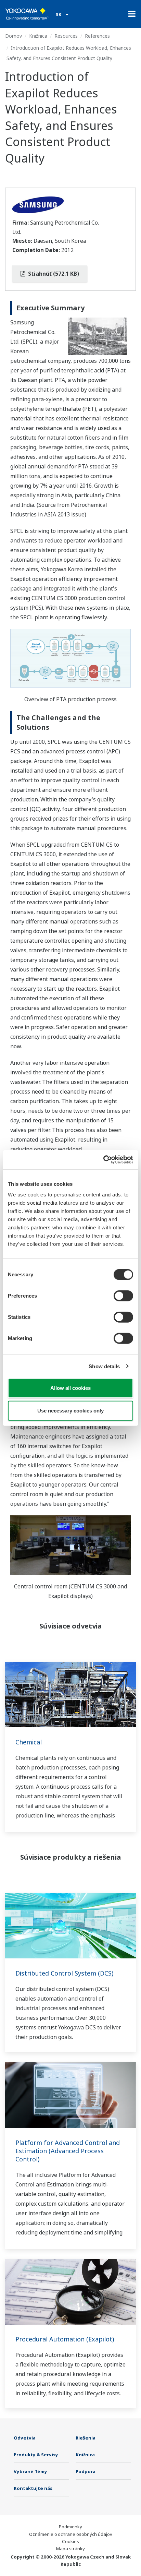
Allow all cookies (70, 1388)
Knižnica (38, 36)
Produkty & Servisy (36, 2455)
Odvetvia (25, 2438)
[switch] (123, 1296)
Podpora (86, 2471)
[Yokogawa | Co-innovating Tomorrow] (27, 14)
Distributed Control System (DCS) (64, 1973)
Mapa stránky (70, 2549)
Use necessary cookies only (70, 1410)
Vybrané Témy (30, 2471)
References (97, 36)
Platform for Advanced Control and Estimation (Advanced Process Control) (68, 2151)
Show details (104, 1366)
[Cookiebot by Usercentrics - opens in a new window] (103, 1160)
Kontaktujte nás (33, 2488)
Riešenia (86, 2438)
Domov (14, 36)
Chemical (29, 1742)
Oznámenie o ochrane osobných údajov (71, 2534)
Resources (66, 36)
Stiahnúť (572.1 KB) (53, 274)
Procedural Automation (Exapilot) (65, 2339)
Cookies (70, 2541)
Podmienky (70, 2527)
